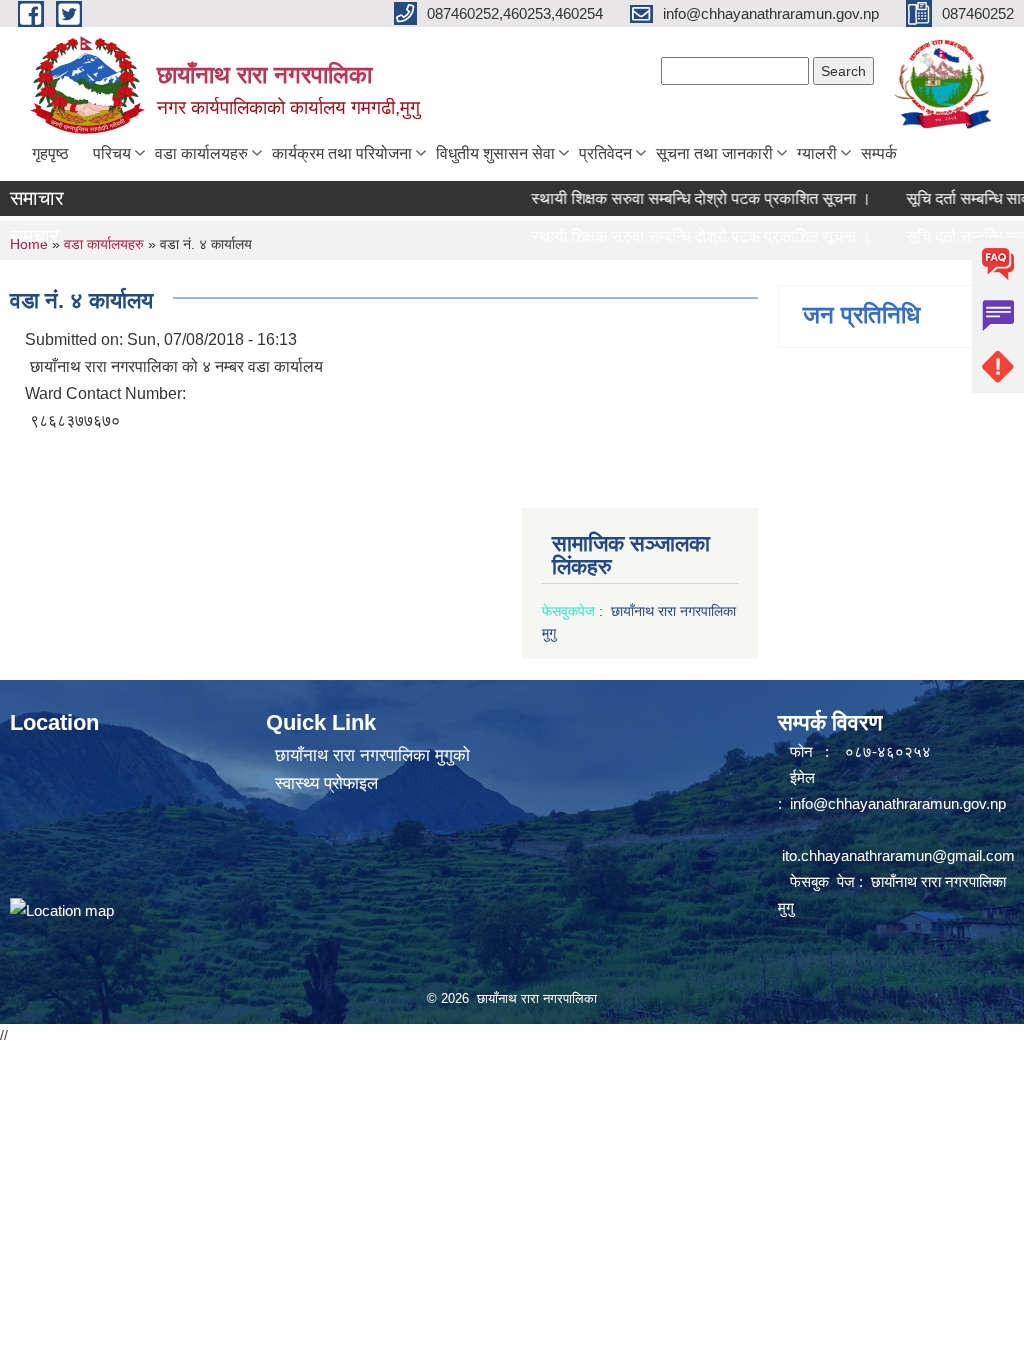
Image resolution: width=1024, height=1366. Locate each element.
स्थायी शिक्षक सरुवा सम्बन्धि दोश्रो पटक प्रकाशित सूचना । (681, 198)
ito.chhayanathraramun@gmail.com (898, 855)
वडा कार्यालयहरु (201, 153)
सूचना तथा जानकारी (714, 153)
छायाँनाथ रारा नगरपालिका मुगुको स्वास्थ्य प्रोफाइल (372, 769)
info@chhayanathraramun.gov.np (898, 803)
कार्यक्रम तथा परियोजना (342, 153)
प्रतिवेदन (605, 153)
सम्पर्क (879, 153)
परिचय (112, 153)
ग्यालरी (817, 153)
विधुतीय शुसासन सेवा (495, 153)
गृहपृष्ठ (50, 153)
